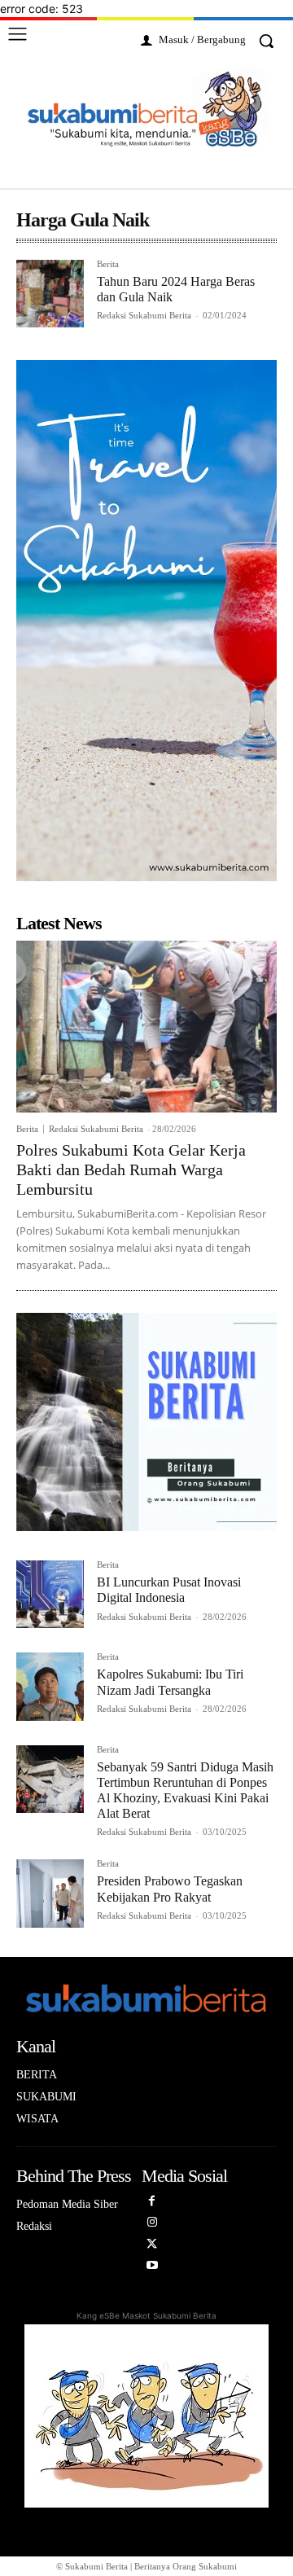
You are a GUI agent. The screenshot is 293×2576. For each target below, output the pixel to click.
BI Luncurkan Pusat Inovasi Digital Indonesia (169, 1590)
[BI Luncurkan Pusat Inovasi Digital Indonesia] (50, 1594)
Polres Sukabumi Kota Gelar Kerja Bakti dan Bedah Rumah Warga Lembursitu (131, 1170)
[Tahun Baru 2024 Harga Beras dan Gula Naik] (50, 294)
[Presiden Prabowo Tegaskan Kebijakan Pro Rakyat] (50, 1893)
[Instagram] (153, 2227)
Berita (108, 264)
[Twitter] (153, 2249)
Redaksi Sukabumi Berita (144, 315)
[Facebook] (153, 2206)
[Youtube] (153, 2270)
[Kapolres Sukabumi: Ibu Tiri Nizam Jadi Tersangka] (50, 1686)
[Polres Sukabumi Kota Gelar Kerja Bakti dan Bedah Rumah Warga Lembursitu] (146, 1027)
